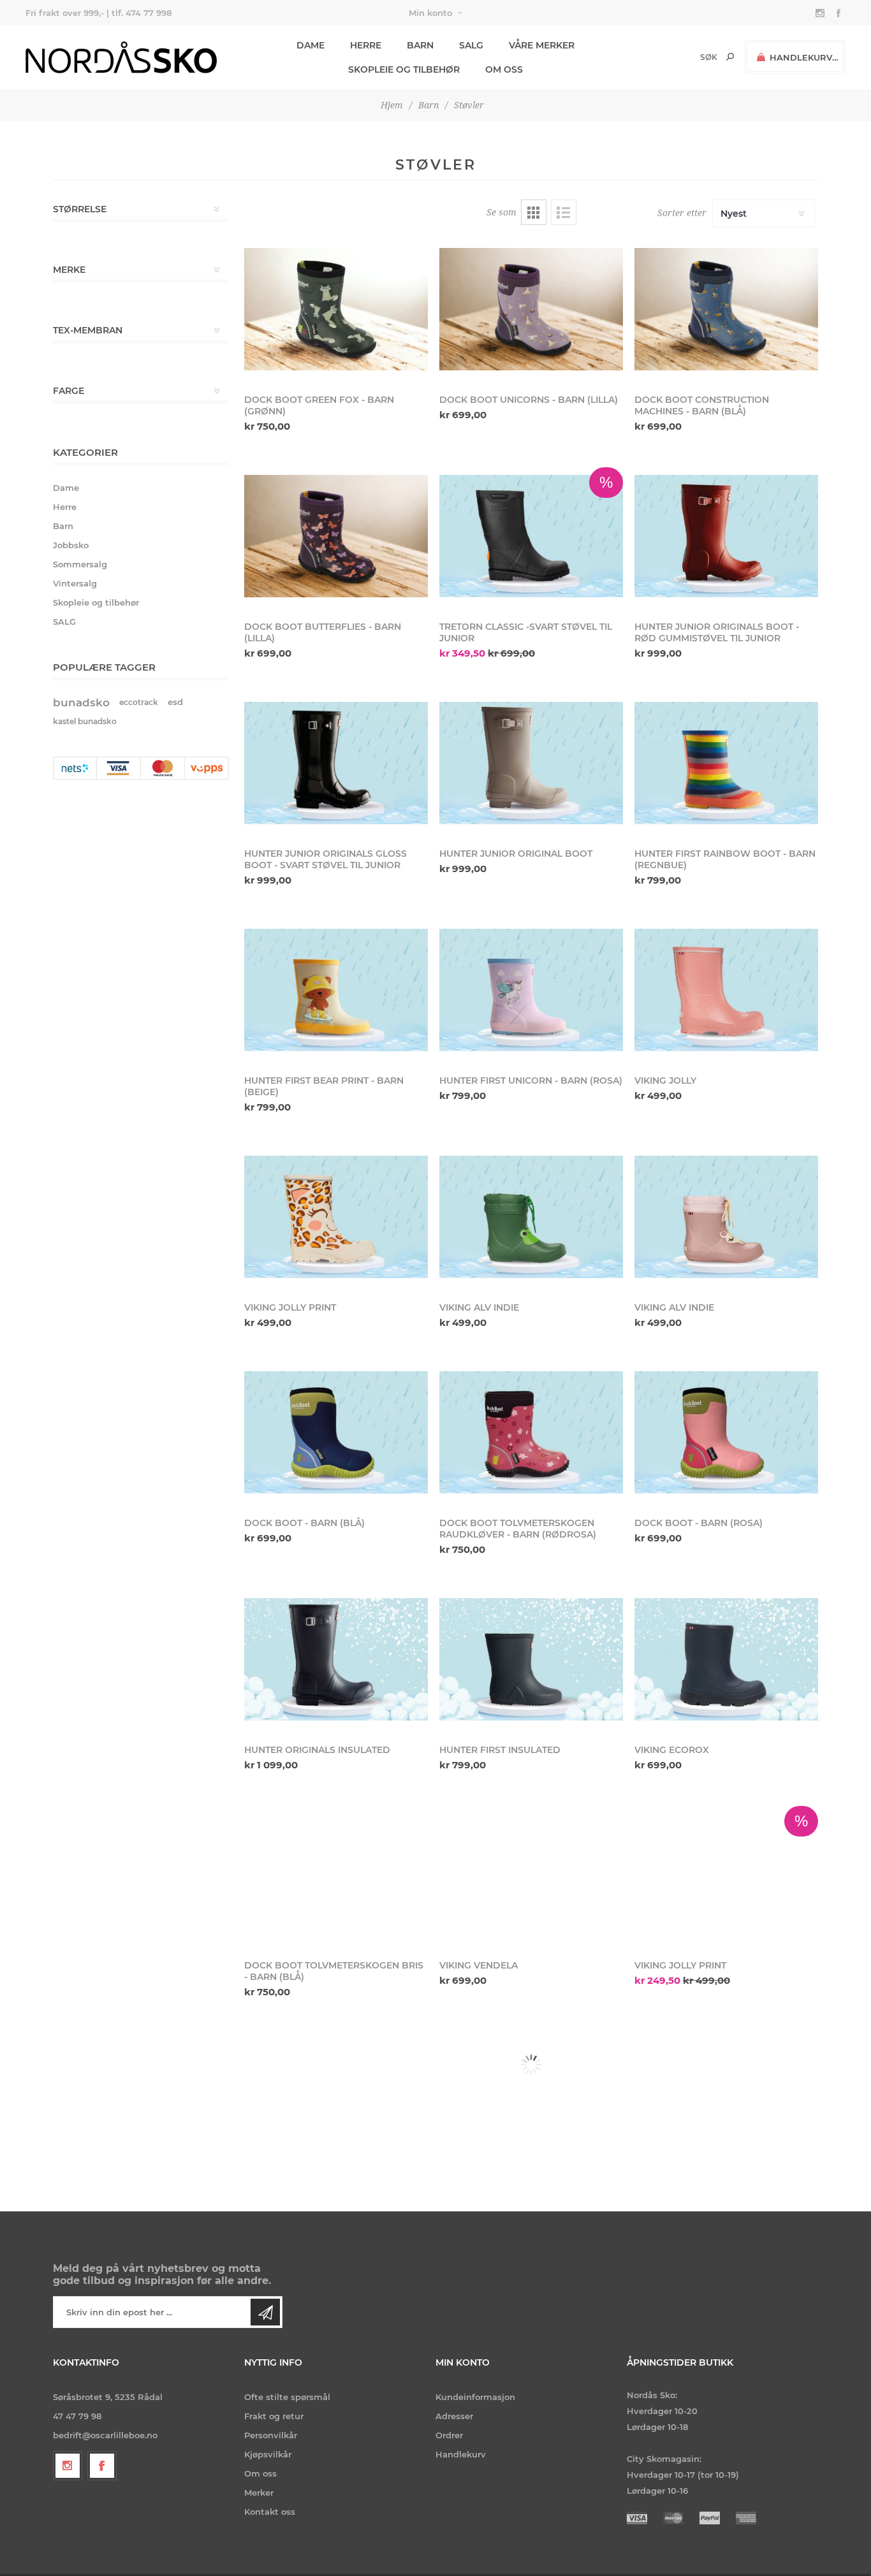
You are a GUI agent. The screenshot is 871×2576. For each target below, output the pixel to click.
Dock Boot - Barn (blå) (304, 1523)
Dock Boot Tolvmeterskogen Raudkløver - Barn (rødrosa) (518, 1529)
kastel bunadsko (85, 721)
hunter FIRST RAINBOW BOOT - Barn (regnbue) (725, 859)
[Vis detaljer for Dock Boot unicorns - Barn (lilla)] (531, 309)
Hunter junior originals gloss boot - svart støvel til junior (326, 859)
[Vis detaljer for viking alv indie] (531, 1217)
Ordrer (449, 2435)
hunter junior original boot (516, 854)
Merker (259, 2492)
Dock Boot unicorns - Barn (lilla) (529, 400)
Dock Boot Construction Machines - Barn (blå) (702, 405)
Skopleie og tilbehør (96, 602)
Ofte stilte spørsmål (287, 2397)
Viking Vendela (479, 1965)
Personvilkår (271, 2435)
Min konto (430, 13)
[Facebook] (102, 2466)
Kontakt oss (270, 2512)
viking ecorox (672, 1750)
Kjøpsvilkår (268, 2454)
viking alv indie (479, 1307)
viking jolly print (290, 1307)
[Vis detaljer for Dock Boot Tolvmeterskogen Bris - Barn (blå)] (336, 1875)
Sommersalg (80, 564)
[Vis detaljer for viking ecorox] (726, 1659)
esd (175, 702)
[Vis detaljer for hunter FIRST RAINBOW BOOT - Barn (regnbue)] (726, 763)
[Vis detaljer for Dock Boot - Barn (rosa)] (726, 1432)
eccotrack (139, 702)
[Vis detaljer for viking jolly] (726, 990)
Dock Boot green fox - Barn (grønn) (319, 405)
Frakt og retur (274, 2416)
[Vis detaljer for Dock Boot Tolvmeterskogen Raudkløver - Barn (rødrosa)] (531, 1432)
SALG (64, 622)
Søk (730, 57)
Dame (66, 488)
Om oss (260, 2473)
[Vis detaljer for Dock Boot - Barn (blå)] (336, 1432)
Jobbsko (71, 545)
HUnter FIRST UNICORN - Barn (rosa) (531, 1081)
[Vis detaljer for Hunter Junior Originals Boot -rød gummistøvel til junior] (726, 536)
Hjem (392, 105)
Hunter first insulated (500, 1750)
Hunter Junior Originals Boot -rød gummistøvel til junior (717, 632)
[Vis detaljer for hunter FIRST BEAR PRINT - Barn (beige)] (336, 990)
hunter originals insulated (317, 1750)
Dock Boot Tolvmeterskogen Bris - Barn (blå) (334, 1971)
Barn (63, 526)
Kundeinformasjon (475, 2397)
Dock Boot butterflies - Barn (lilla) (323, 632)
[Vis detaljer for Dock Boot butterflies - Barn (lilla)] (336, 536)
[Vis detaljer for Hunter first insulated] (531, 1659)
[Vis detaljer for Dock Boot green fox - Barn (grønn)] (336, 309)
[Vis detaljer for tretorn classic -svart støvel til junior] (531, 536)
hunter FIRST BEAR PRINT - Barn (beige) (324, 1086)
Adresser (454, 2416)
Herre (65, 507)
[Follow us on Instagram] (68, 2466)
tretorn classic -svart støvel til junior (526, 632)
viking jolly (665, 1081)
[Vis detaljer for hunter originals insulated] (336, 1659)
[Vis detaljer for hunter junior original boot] (531, 763)
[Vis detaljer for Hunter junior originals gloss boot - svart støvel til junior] (336, 763)
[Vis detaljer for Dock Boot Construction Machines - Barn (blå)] (726, 309)
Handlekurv (461, 2454)
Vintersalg (75, 583)
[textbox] (687, 57)
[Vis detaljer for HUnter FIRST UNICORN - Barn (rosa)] (531, 990)
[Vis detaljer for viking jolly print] (336, 1217)
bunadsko (81, 702)
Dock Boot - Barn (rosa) (699, 1523)
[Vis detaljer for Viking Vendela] (531, 1875)
